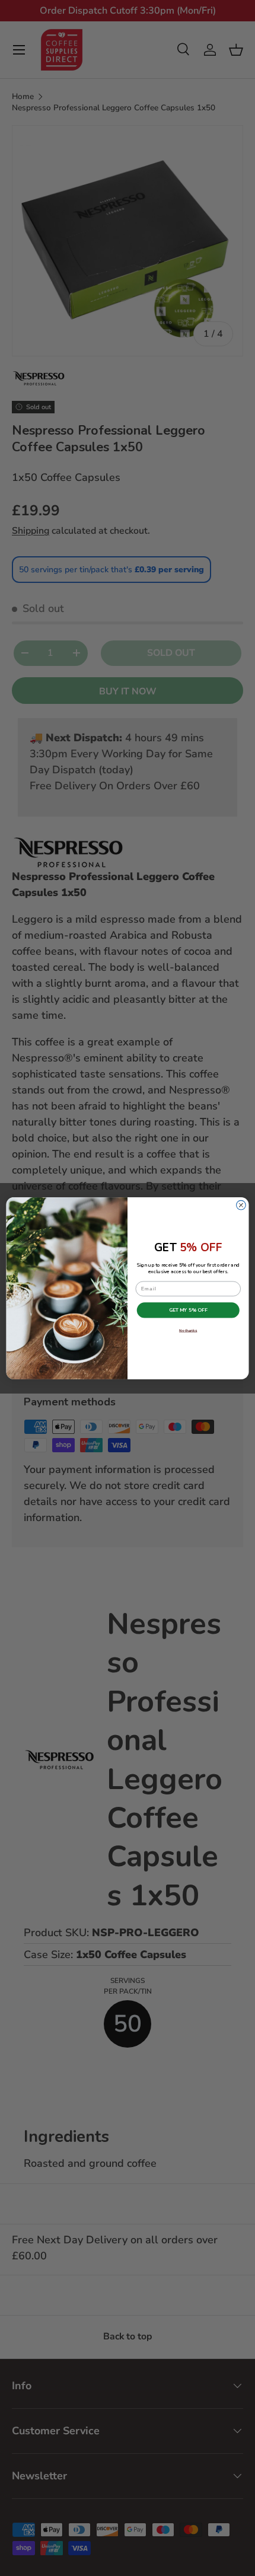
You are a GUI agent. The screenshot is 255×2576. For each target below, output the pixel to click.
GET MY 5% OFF (188, 1310)
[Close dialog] (241, 1205)
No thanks (188, 1330)
